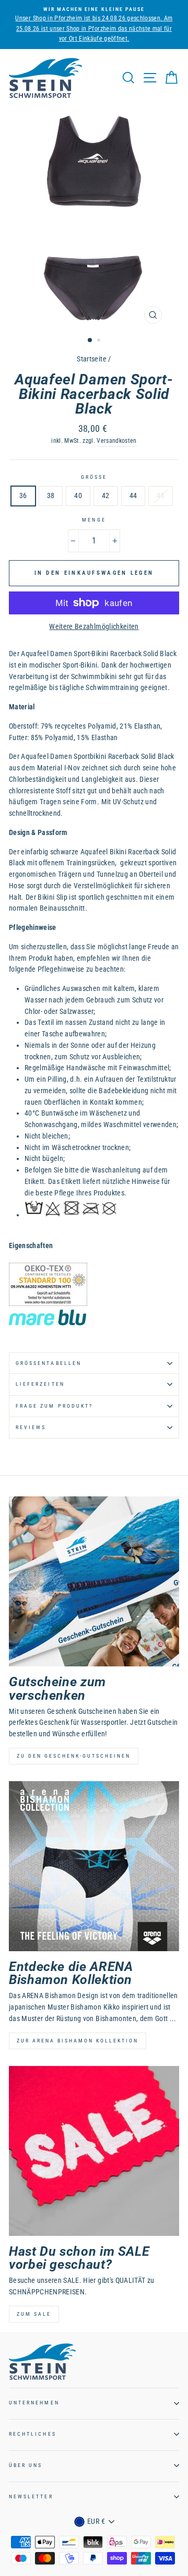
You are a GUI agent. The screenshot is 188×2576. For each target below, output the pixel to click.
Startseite (91, 359)
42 (106, 495)
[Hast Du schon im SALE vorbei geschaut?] (94, 2151)
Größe (94, 477)
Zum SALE (34, 2314)
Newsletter (31, 2496)
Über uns (26, 2465)
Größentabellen (49, 1363)
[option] (94, 25)
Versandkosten (116, 441)
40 (78, 495)
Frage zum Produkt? (54, 1406)
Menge (94, 520)
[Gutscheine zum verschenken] (94, 1581)
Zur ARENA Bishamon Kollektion (78, 2041)
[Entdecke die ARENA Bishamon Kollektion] (94, 1866)
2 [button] (100, 341)
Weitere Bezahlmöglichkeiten (94, 626)
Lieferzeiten (40, 1384)
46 (161, 495)
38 (51, 495)
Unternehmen (34, 2403)
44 (133, 495)
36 (23, 495)
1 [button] (90, 341)
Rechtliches (33, 2434)
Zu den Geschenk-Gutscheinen (74, 1756)
